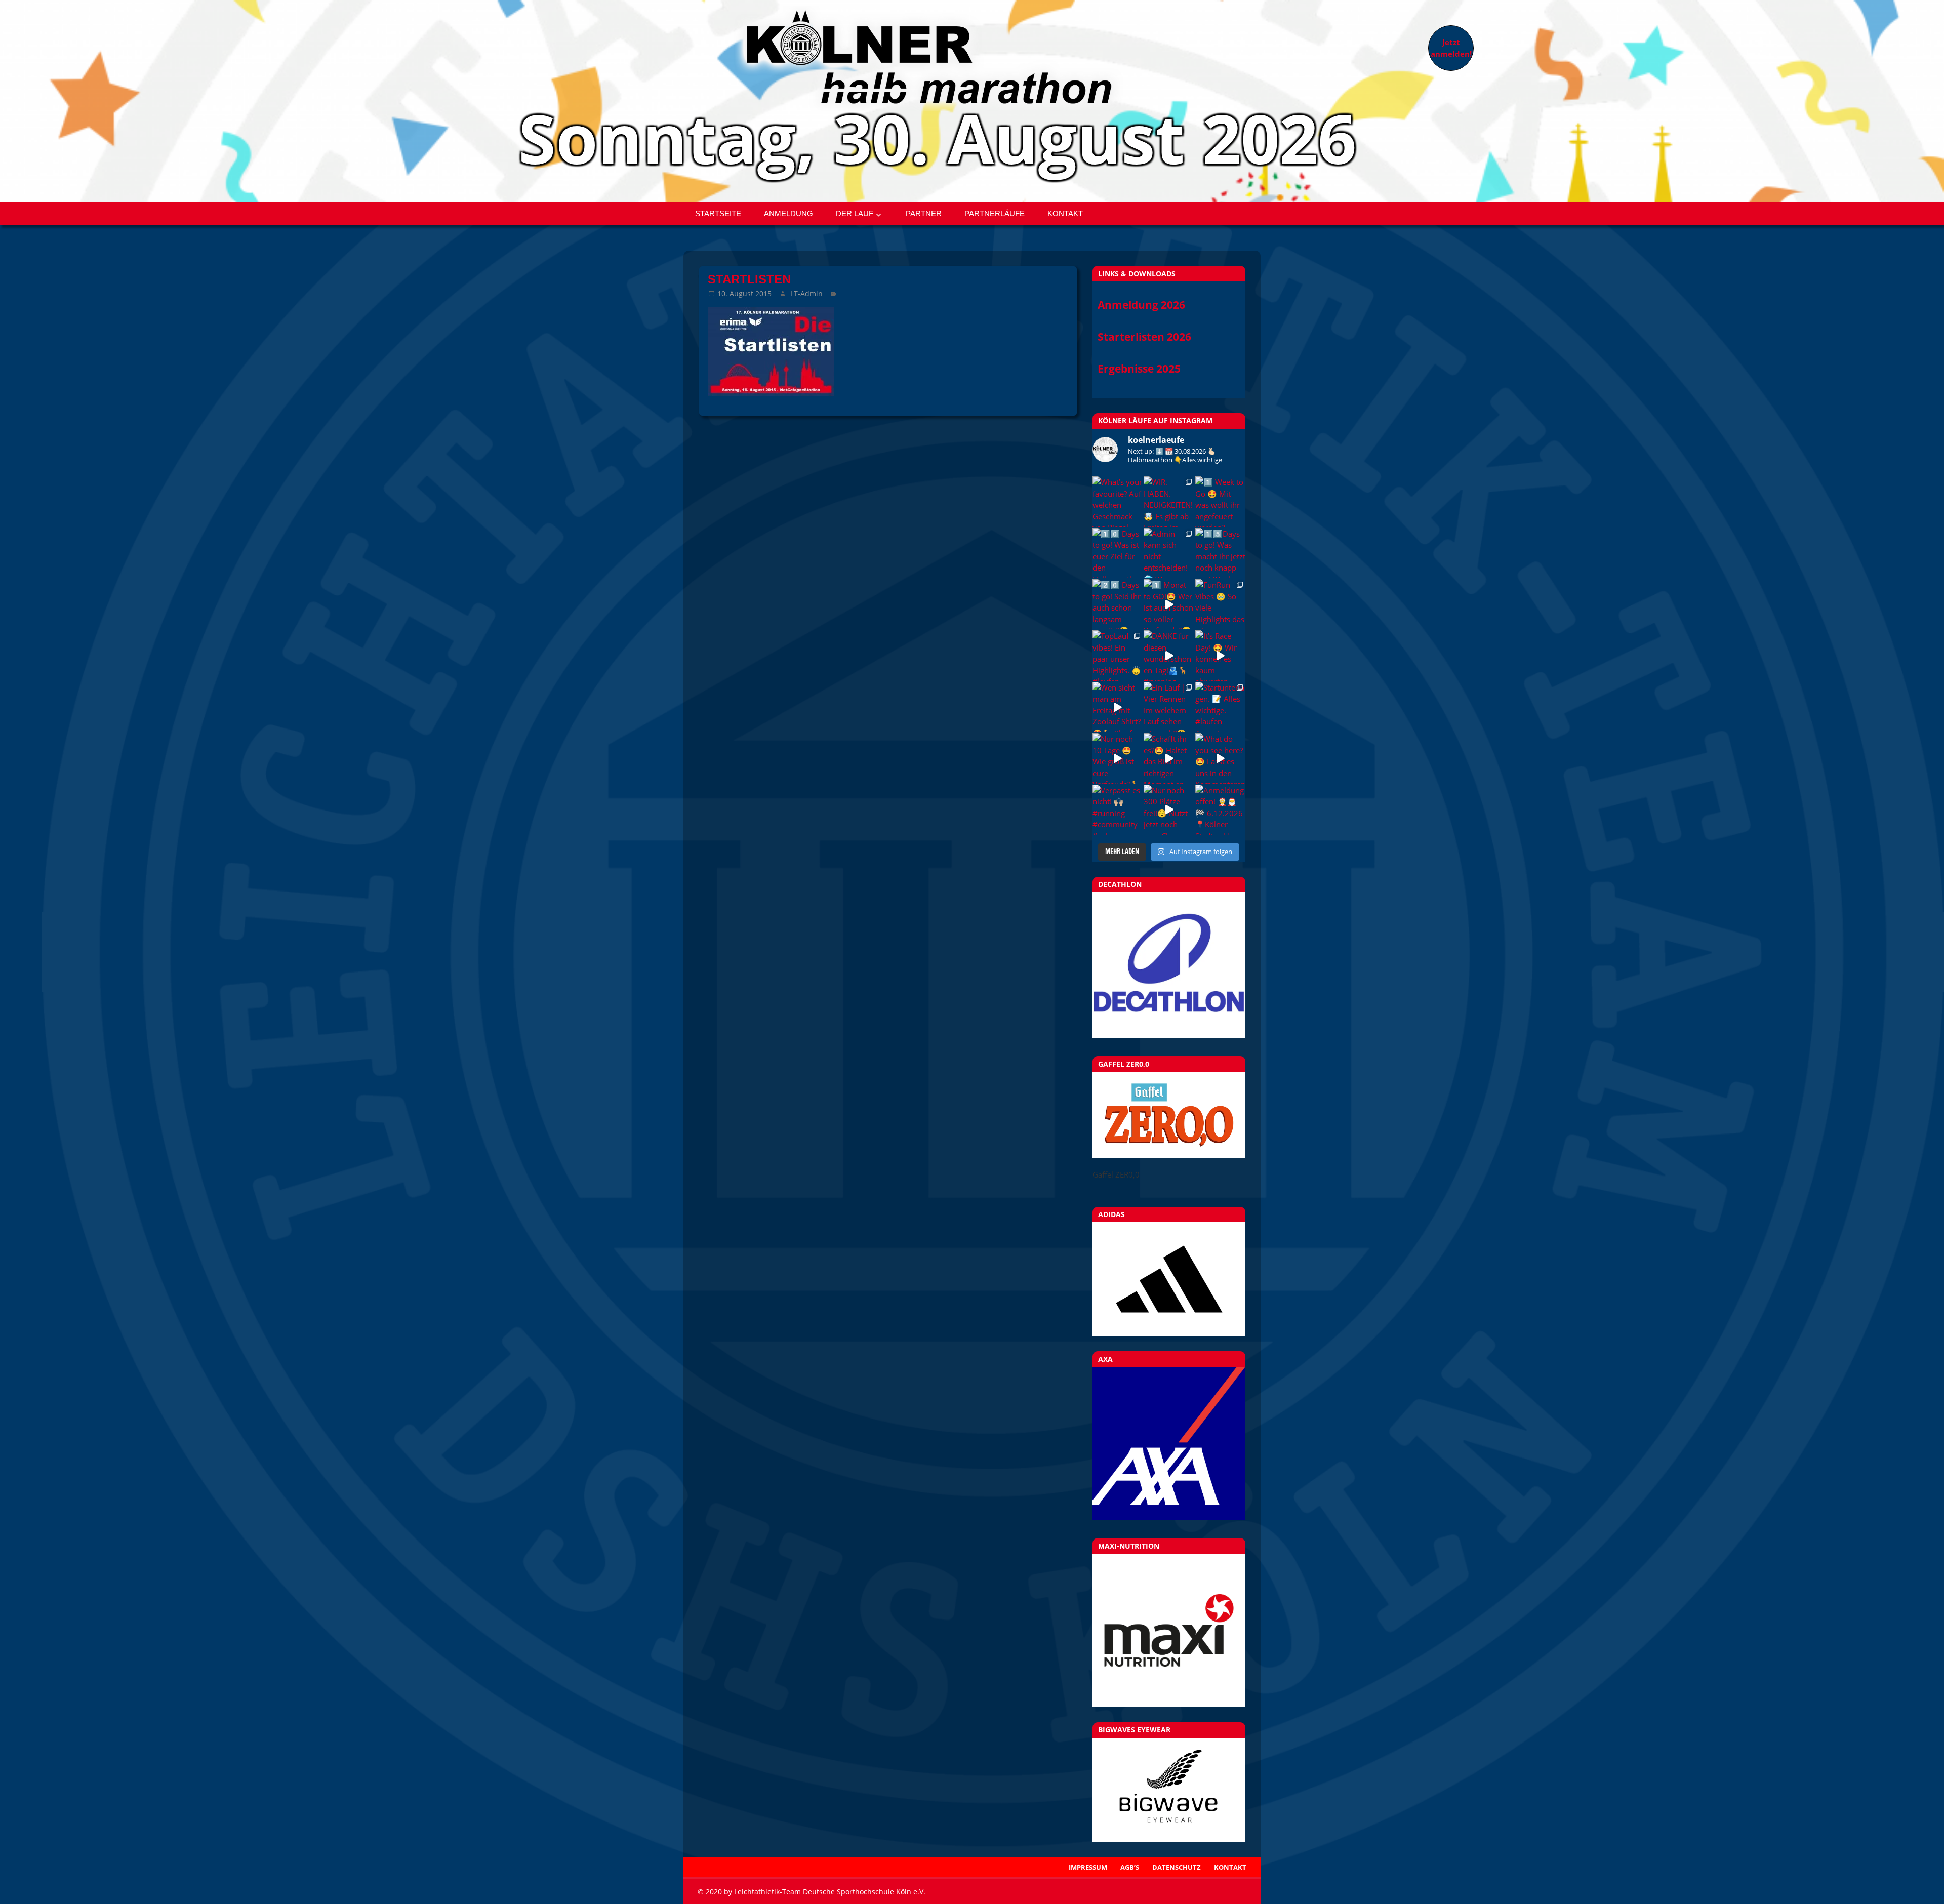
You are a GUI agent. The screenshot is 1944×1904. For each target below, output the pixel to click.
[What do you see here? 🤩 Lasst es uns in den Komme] (1220, 758)
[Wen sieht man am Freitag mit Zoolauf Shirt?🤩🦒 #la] (1118, 707)
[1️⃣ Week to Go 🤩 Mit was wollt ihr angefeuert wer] (1220, 501)
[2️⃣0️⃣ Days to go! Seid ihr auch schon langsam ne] (1118, 604)
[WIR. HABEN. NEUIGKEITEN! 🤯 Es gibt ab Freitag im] (1169, 501)
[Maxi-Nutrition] (1169, 1630)
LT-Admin (806, 293)
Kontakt (1065, 213)
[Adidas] (1169, 1279)
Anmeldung (788, 213)
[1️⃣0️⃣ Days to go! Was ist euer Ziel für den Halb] (1118, 553)
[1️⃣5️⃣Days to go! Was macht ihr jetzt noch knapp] (1220, 553)
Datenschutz (1177, 1867)
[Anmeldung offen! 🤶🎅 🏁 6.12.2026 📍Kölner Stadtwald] (1220, 810)
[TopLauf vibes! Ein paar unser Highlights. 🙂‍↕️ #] (1118, 655)
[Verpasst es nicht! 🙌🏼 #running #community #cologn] (1118, 810)
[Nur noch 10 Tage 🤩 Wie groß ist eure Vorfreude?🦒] (1118, 758)
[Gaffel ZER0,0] (1169, 1155)
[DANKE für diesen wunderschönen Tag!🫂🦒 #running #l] (1169, 655)
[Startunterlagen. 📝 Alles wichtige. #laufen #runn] (1220, 707)
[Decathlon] (1169, 1035)
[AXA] (1169, 1517)
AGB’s (1130, 1867)
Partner (924, 213)
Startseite (718, 213)
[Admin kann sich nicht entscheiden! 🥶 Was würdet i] (1169, 553)
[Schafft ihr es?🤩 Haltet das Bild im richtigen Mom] (1169, 758)
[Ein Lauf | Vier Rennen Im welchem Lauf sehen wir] (1169, 707)
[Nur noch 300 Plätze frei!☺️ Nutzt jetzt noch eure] (1169, 810)
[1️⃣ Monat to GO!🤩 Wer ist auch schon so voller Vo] (1169, 604)
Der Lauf (855, 213)
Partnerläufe (995, 213)
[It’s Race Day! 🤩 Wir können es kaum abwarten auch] (1220, 655)
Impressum (1088, 1867)
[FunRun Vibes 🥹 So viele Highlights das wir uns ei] (1220, 604)
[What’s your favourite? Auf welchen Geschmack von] (1118, 501)
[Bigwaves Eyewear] (1169, 1790)
